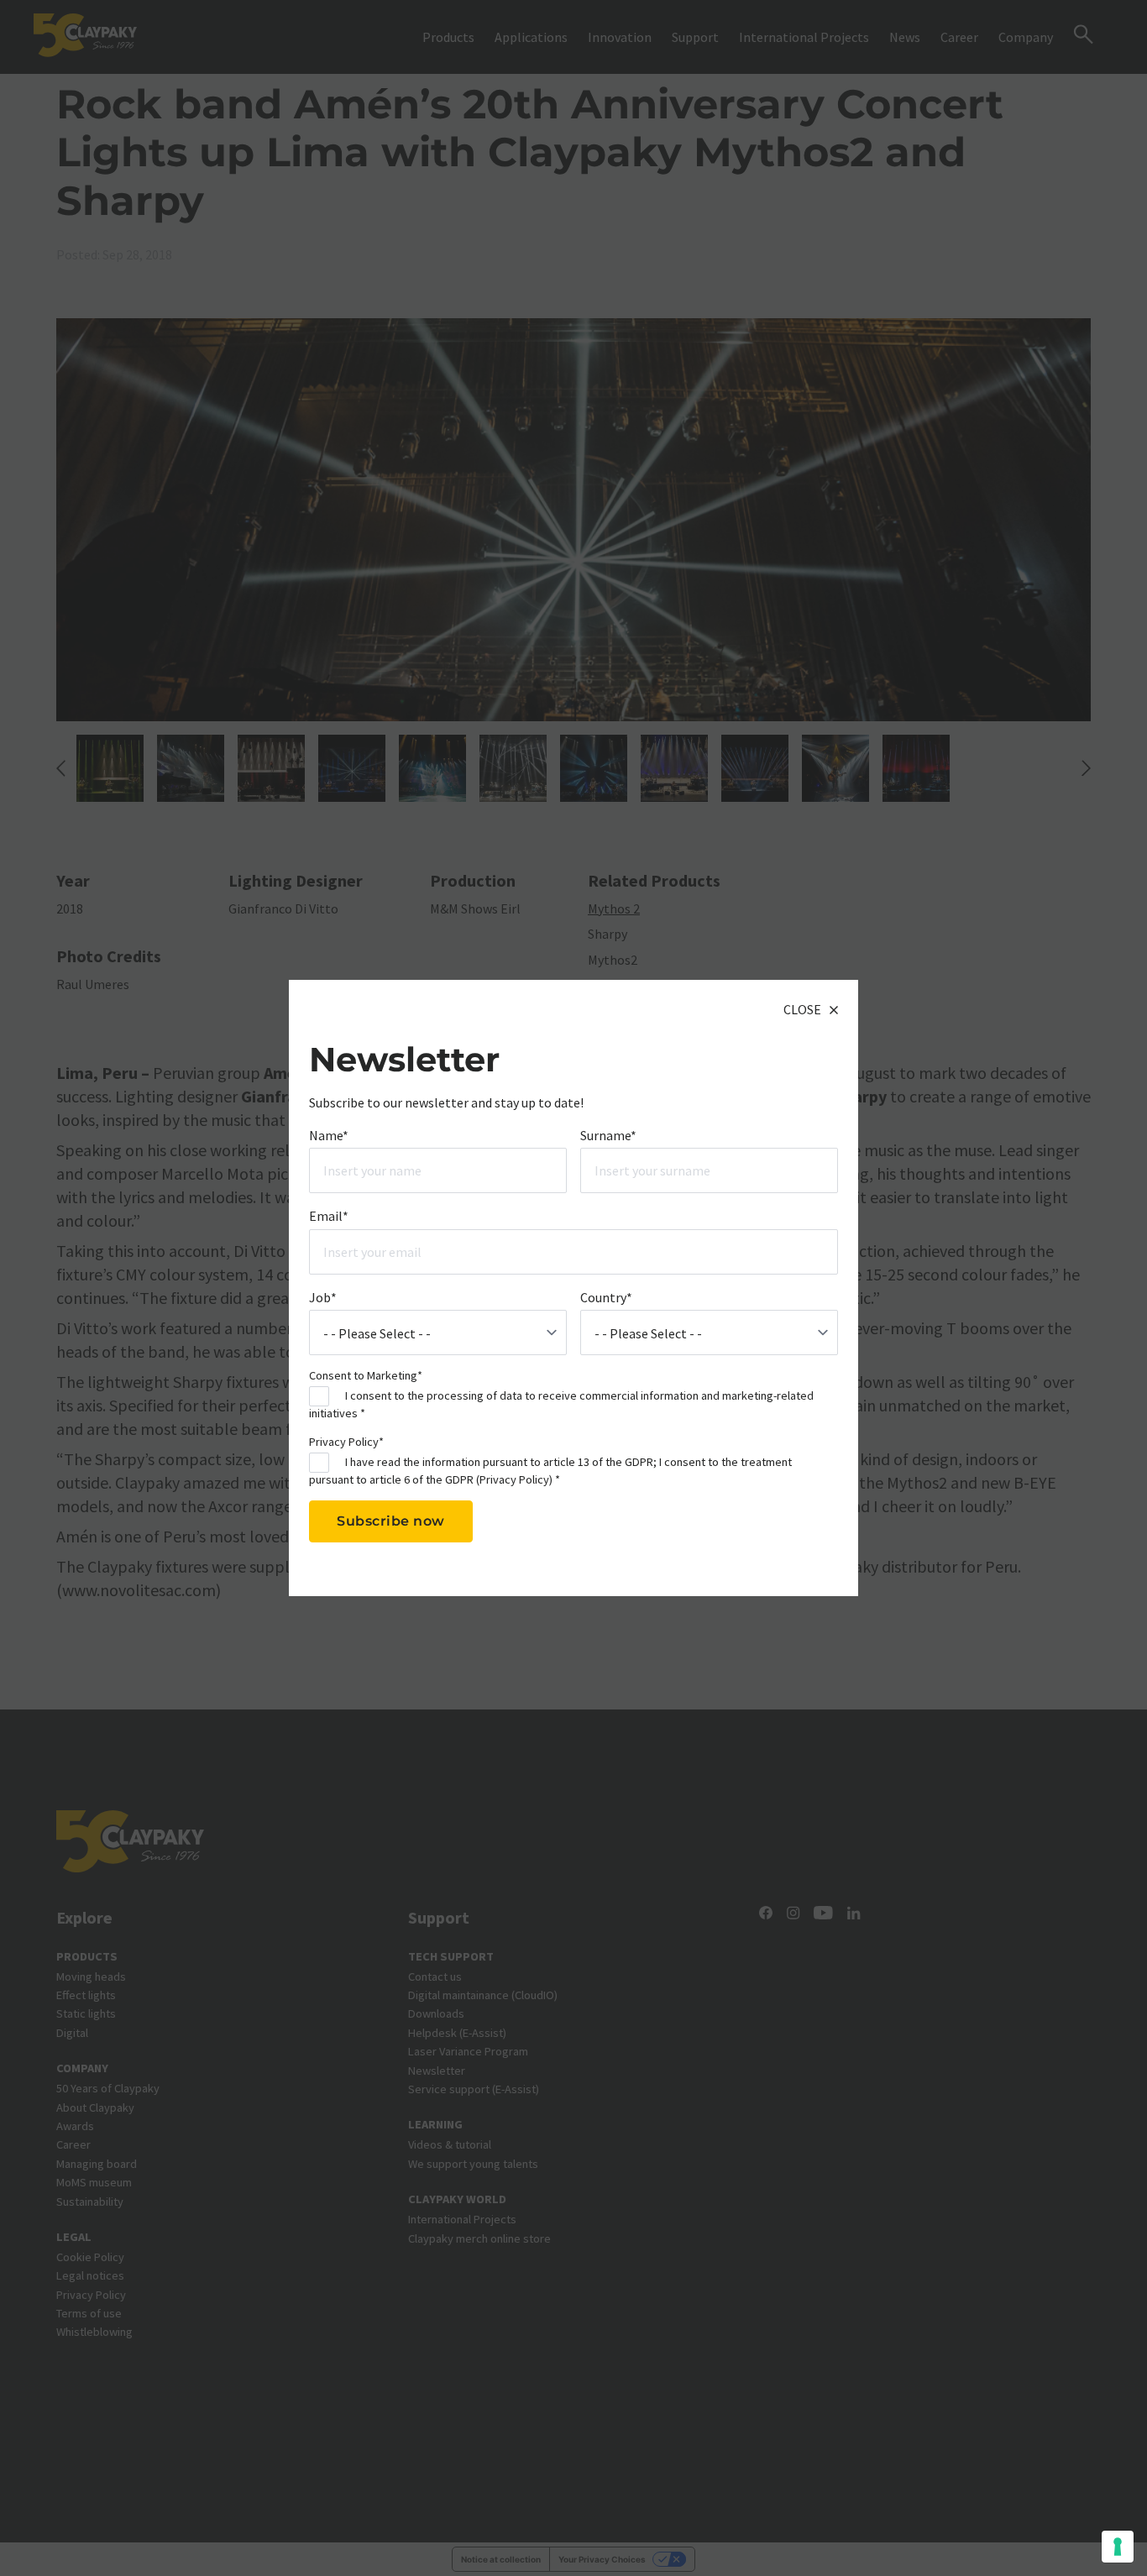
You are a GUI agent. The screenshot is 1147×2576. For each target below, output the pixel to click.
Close (802, 1009)
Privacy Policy (514, 1479)
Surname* (608, 1134)
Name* (329, 1134)
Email (329, 1216)
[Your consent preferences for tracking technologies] (1118, 2547)
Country (606, 1296)
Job (323, 1296)
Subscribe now (391, 1521)
